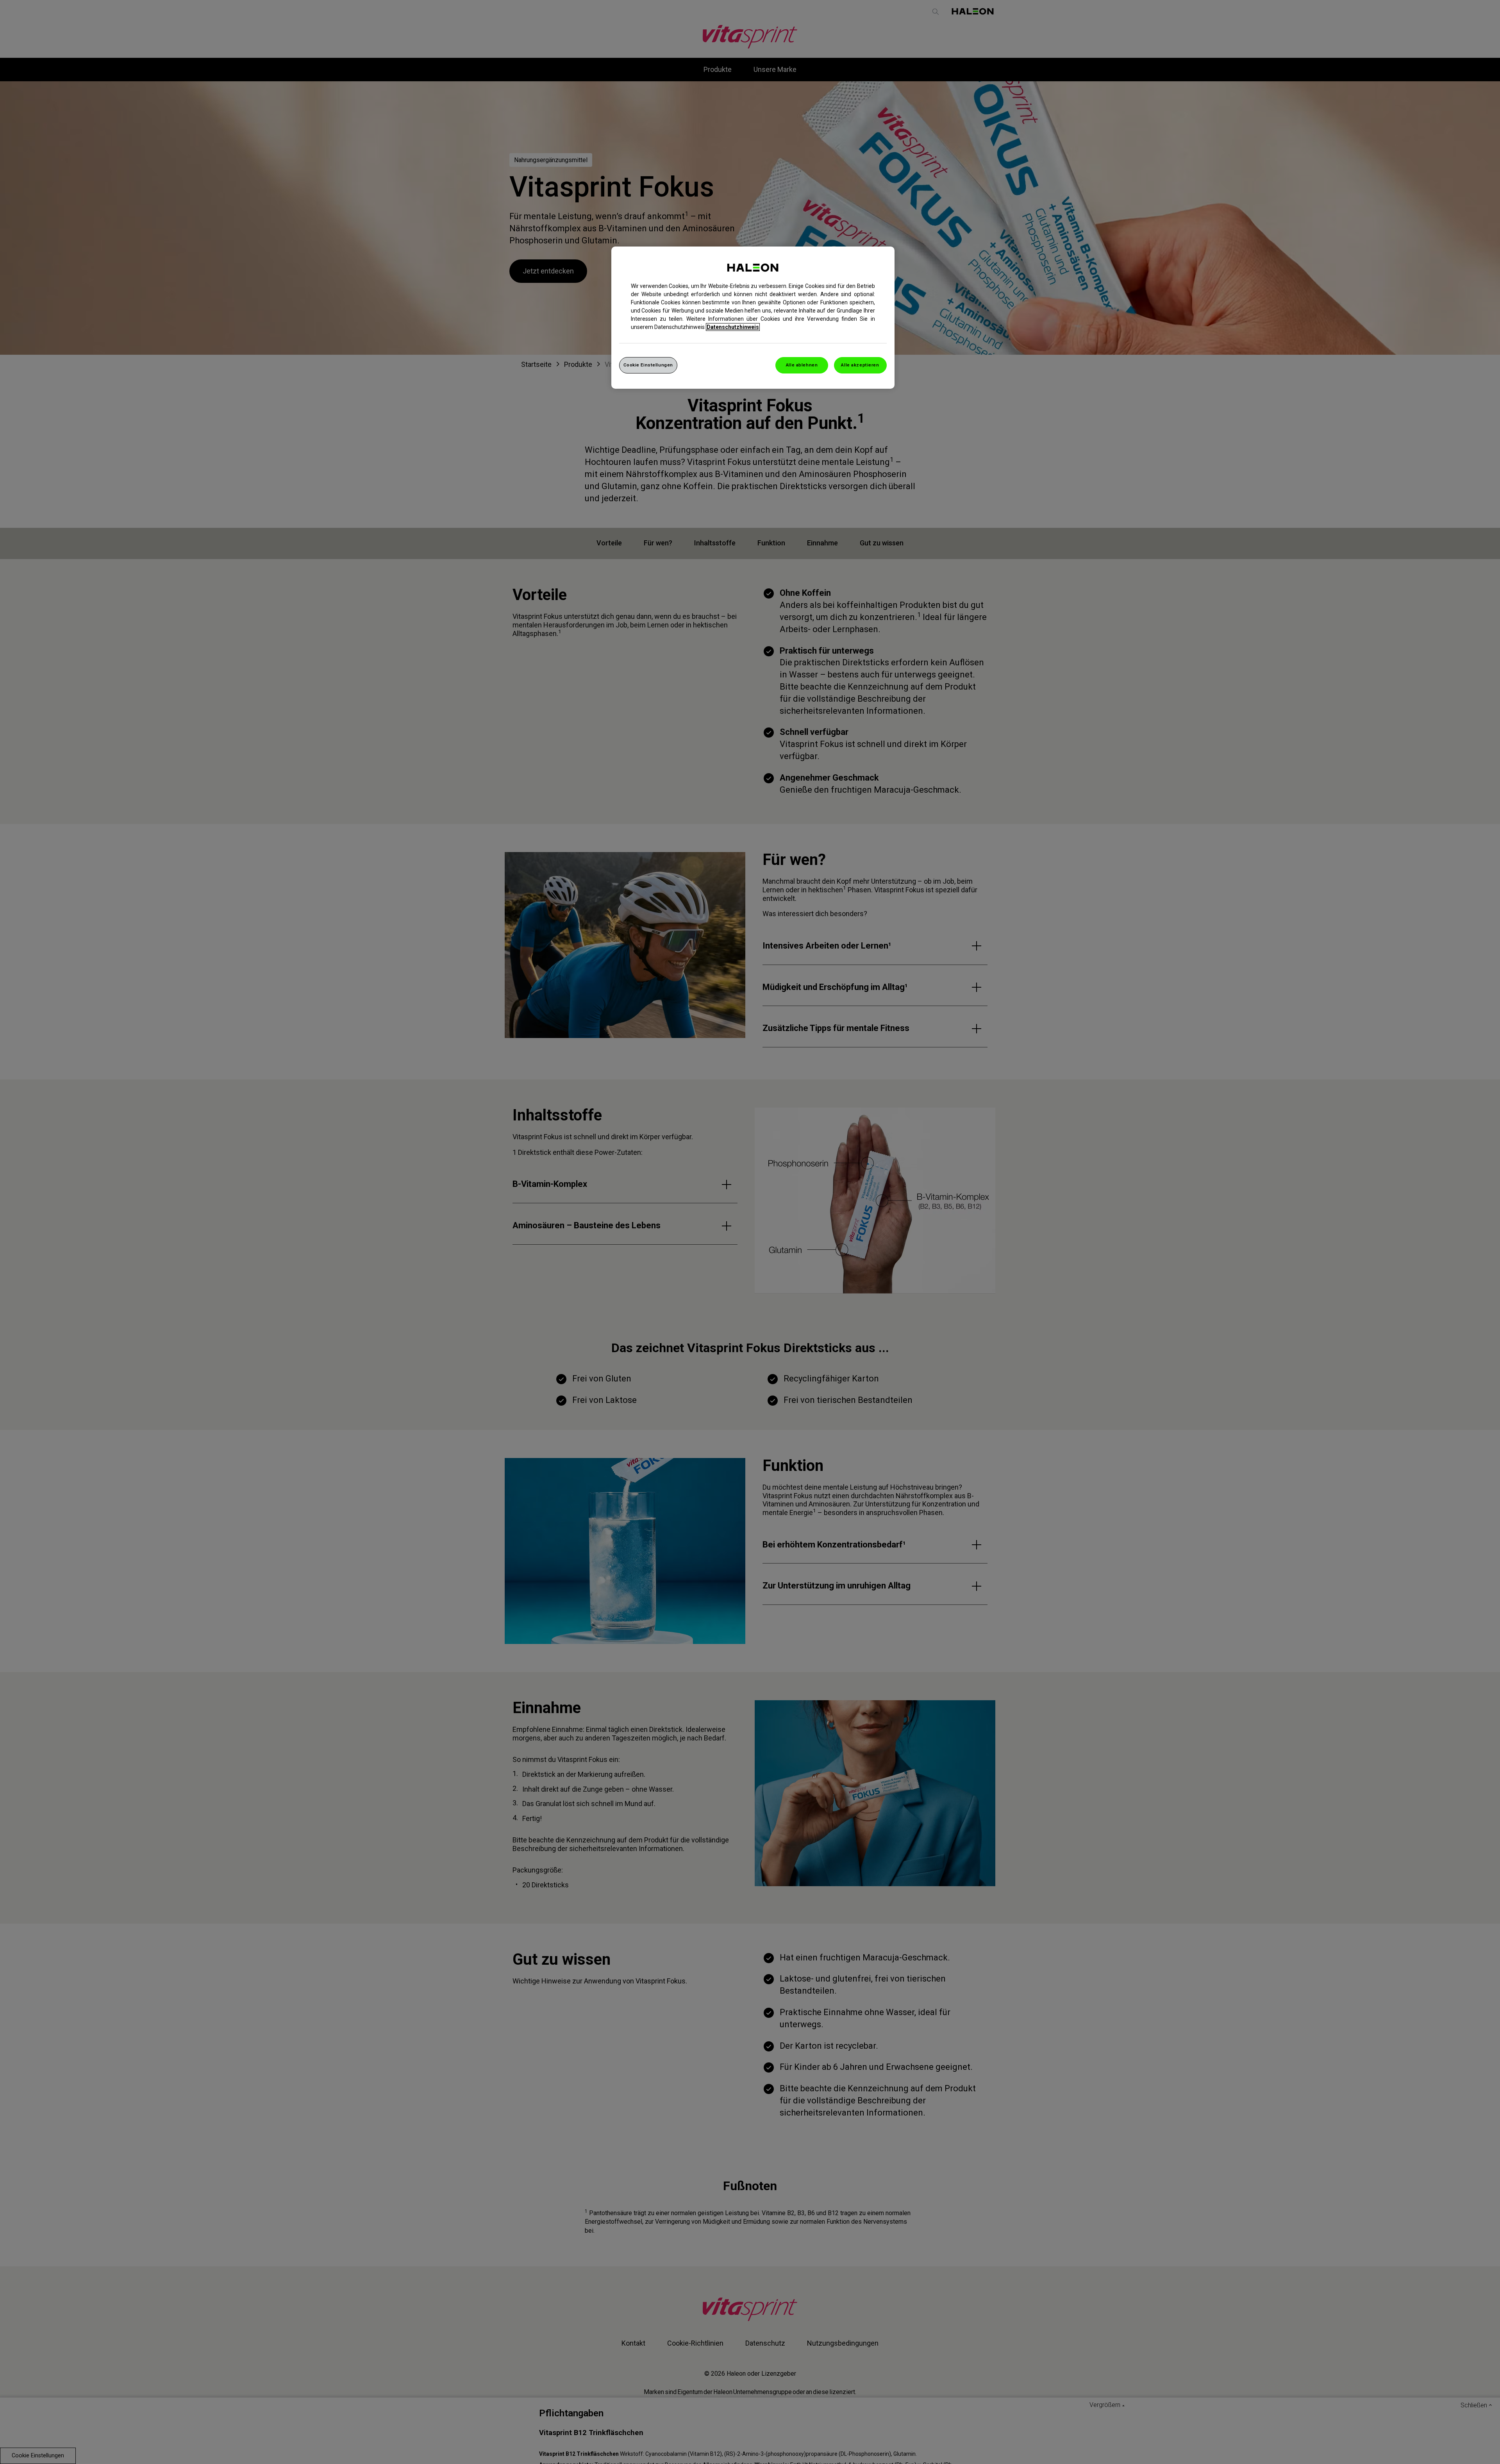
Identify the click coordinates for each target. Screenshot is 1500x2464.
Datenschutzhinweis (733, 327)
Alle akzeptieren (860, 365)
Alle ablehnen (802, 365)
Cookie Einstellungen (648, 365)
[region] (753, 318)
